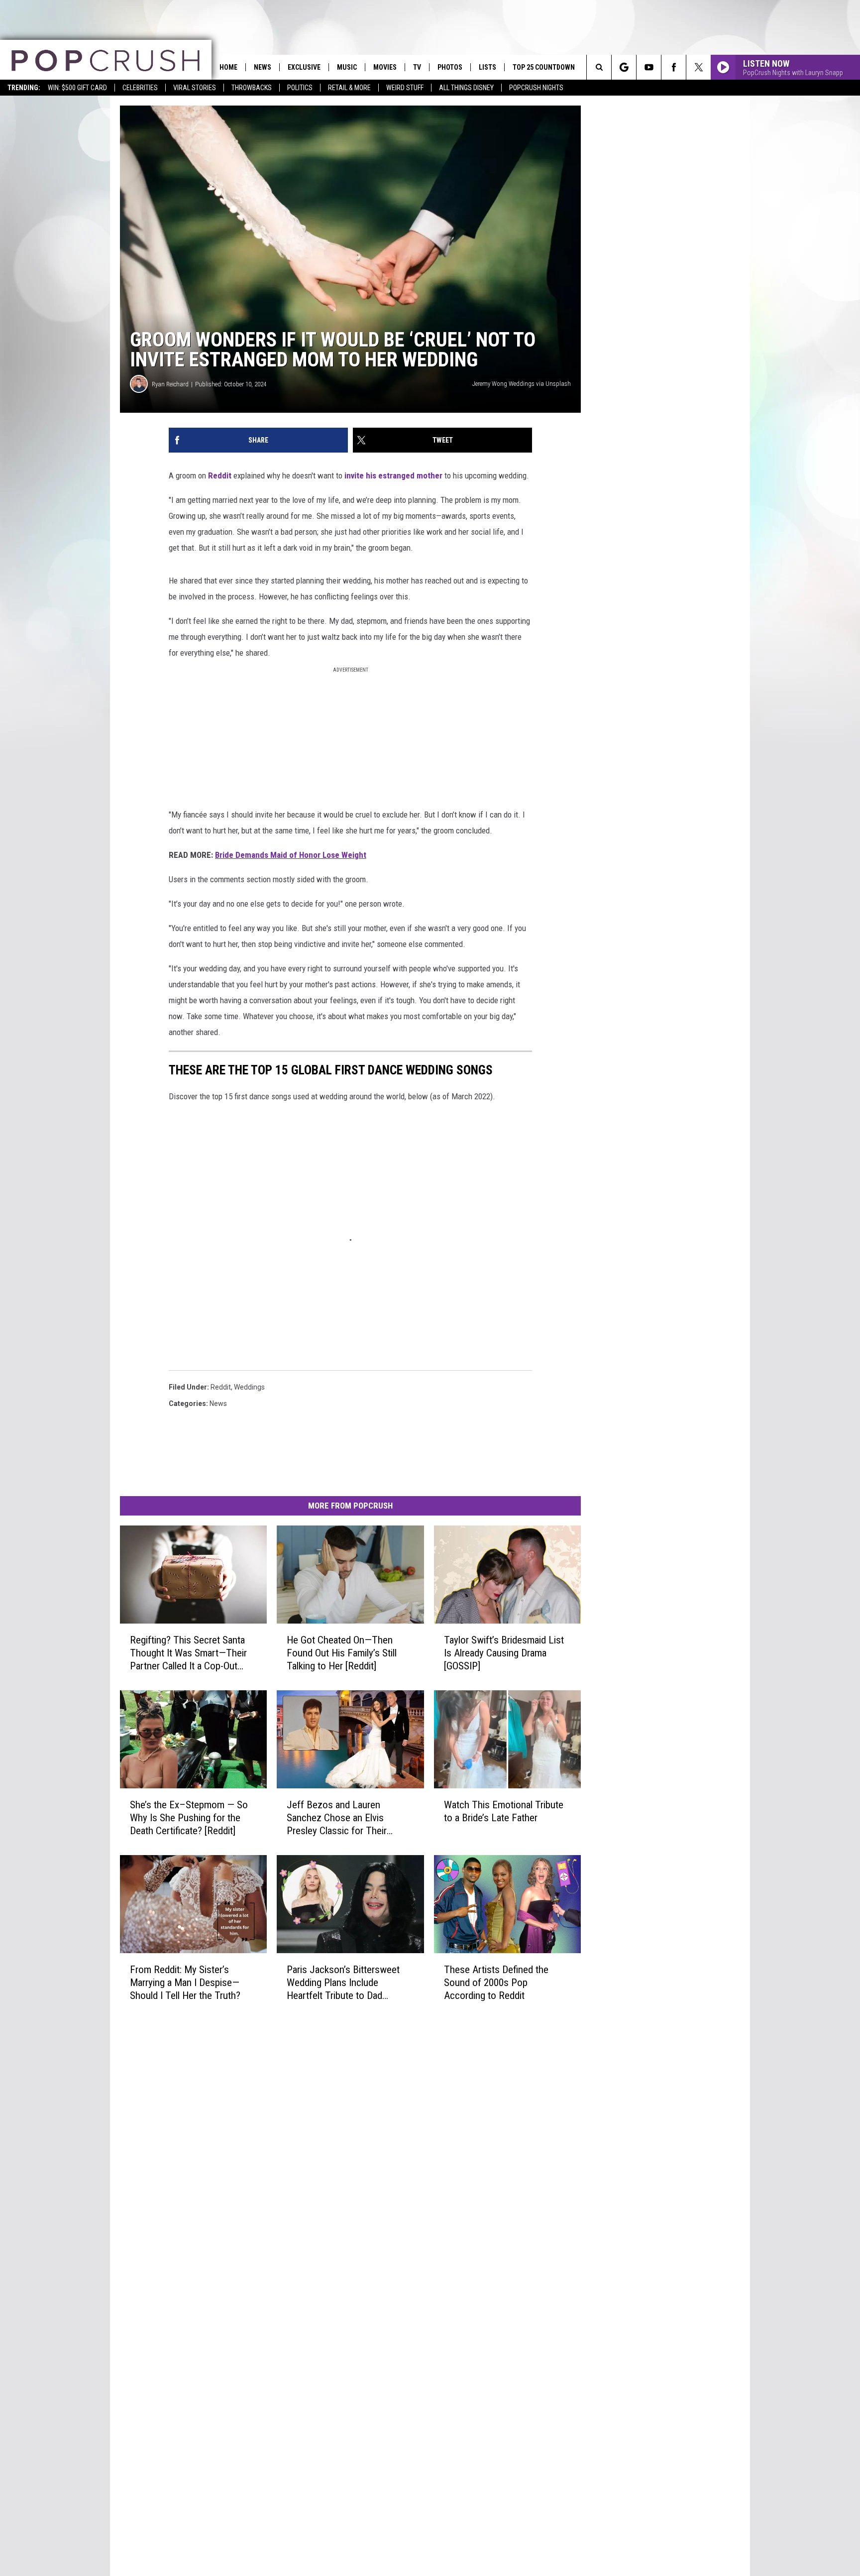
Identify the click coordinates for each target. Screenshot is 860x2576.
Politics (300, 88)
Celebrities (140, 88)
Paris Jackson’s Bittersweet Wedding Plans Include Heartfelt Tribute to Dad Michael (343, 1982)
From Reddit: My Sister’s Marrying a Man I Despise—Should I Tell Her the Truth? (185, 1982)
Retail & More (349, 88)
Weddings (249, 1387)
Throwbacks (252, 88)
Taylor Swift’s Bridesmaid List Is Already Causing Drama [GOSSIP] (504, 1653)
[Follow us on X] (699, 67)
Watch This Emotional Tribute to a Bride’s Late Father (504, 1811)
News (263, 67)
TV (417, 67)
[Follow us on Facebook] (674, 67)
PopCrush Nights (536, 88)
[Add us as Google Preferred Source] (624, 67)
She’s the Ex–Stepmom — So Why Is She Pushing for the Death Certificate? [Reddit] (189, 1818)
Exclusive (304, 67)
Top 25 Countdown (544, 67)
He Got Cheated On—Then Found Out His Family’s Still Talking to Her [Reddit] (342, 1653)
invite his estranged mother (392, 475)
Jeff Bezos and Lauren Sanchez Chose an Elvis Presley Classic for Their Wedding (337, 1818)
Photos (450, 67)
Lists (487, 67)
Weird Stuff (405, 88)
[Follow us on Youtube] (649, 67)
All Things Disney (466, 88)
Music (347, 67)
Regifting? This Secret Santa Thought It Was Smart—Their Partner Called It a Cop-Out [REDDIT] (188, 1653)
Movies (385, 67)
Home (228, 67)
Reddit (220, 475)
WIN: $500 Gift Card (77, 88)
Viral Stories (195, 88)
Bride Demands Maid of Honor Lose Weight (291, 855)
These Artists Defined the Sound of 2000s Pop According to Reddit (496, 1982)
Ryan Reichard (170, 384)
